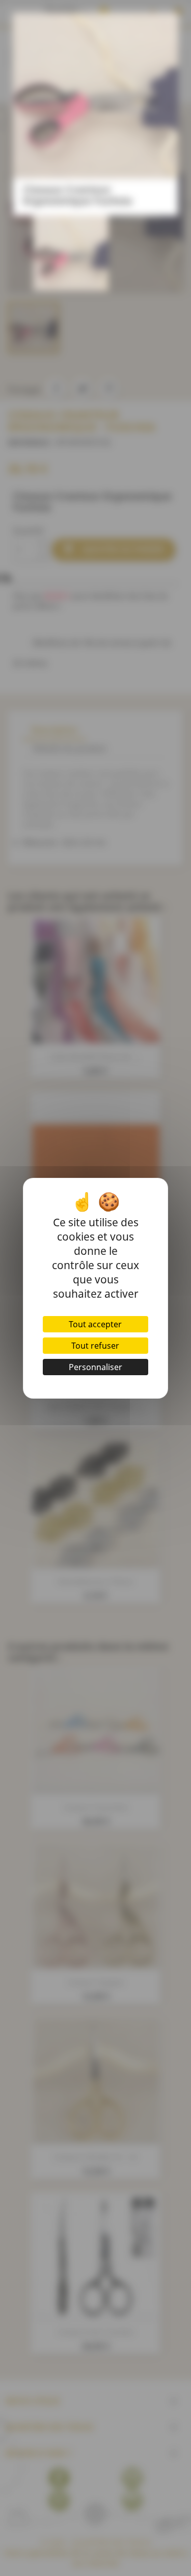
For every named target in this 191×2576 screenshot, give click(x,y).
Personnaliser (95, 1367)
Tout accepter (95, 1324)
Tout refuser (95, 1346)
